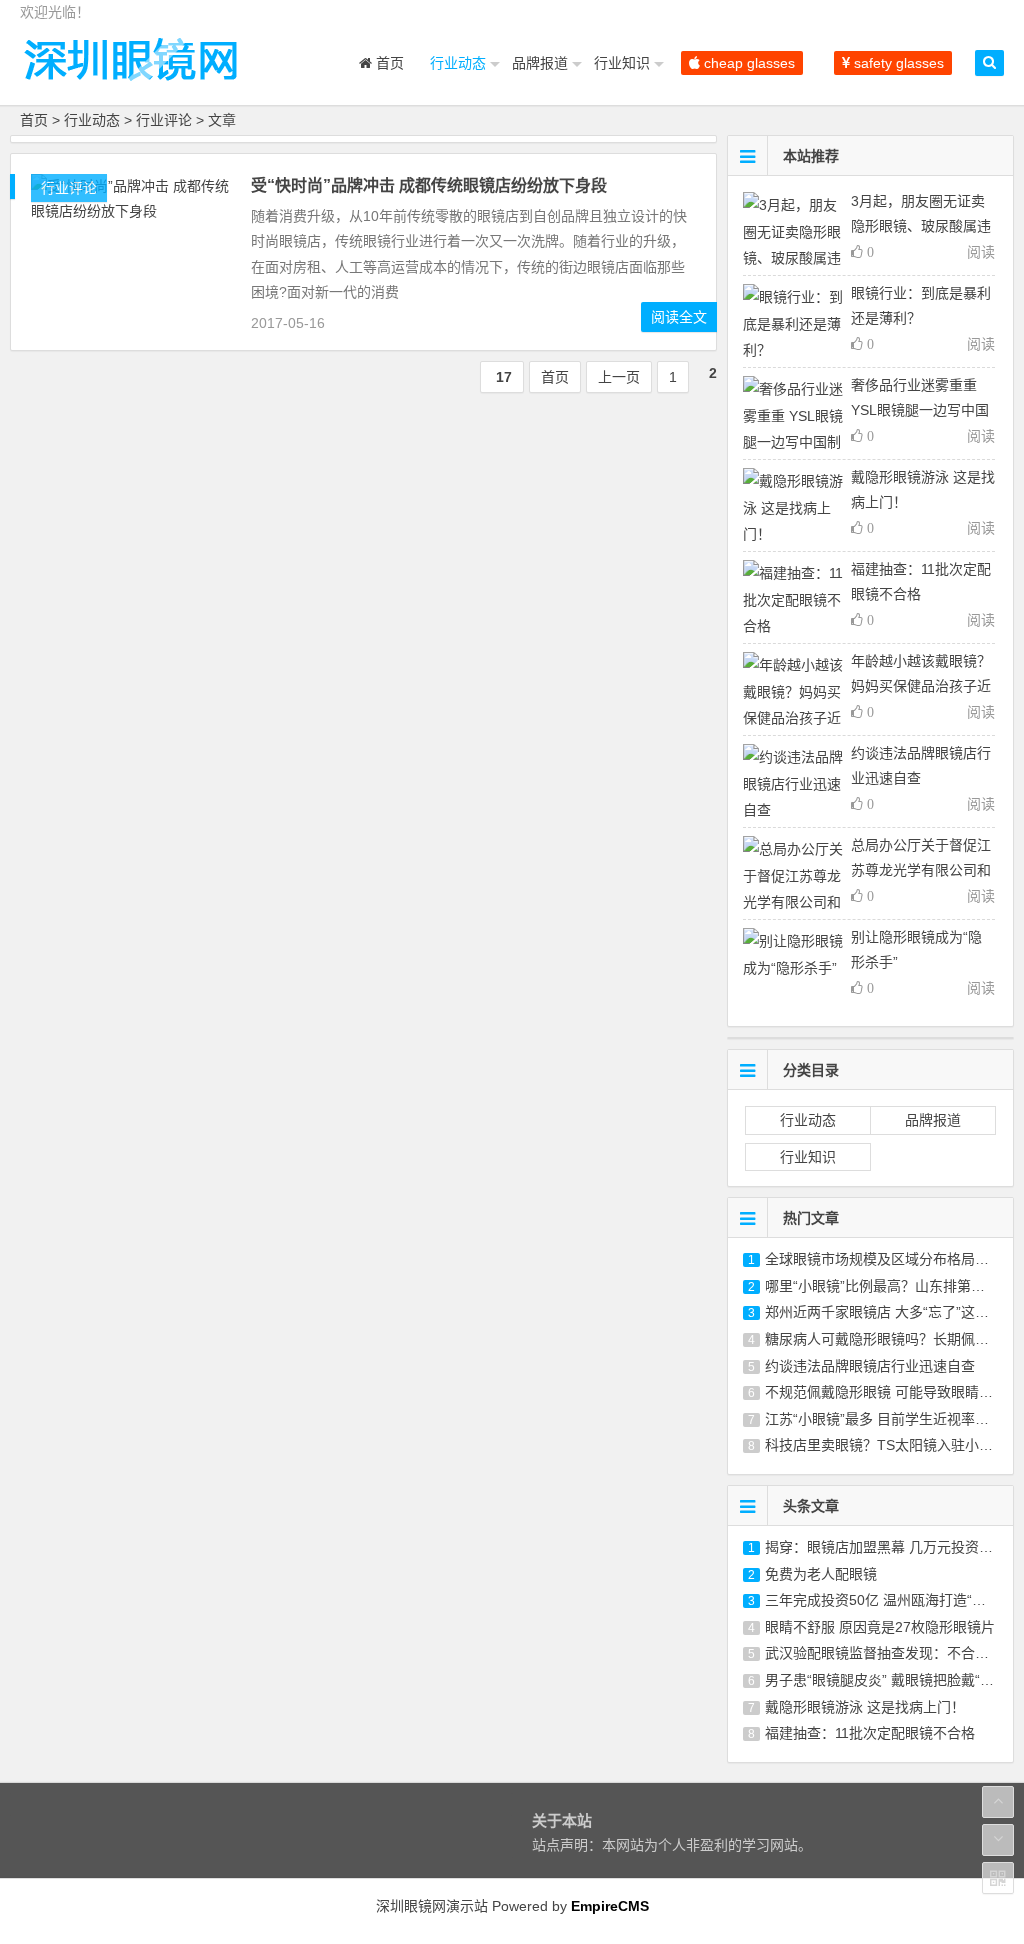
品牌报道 (540, 63)
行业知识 (622, 63)
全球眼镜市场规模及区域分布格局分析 (884, 1259)
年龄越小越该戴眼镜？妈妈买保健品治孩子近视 (921, 686)
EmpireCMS (610, 1906)
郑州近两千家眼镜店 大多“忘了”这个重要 (891, 1312)
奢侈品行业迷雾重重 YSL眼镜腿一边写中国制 (920, 410)
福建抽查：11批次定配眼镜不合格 (870, 1733)
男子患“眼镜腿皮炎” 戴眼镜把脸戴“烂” (882, 1680)
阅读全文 (679, 317)
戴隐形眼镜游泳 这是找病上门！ (865, 1707)
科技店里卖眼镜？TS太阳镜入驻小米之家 (893, 1445)
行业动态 (458, 63)
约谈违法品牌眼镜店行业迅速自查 (870, 1366)
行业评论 (164, 120)
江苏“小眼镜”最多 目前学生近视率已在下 (891, 1419)
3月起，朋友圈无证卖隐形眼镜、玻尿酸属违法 (921, 226)
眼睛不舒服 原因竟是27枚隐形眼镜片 (880, 1627)
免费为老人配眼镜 (821, 1574)
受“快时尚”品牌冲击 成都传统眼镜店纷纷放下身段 (429, 185)
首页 (388, 63)
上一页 (619, 377)
